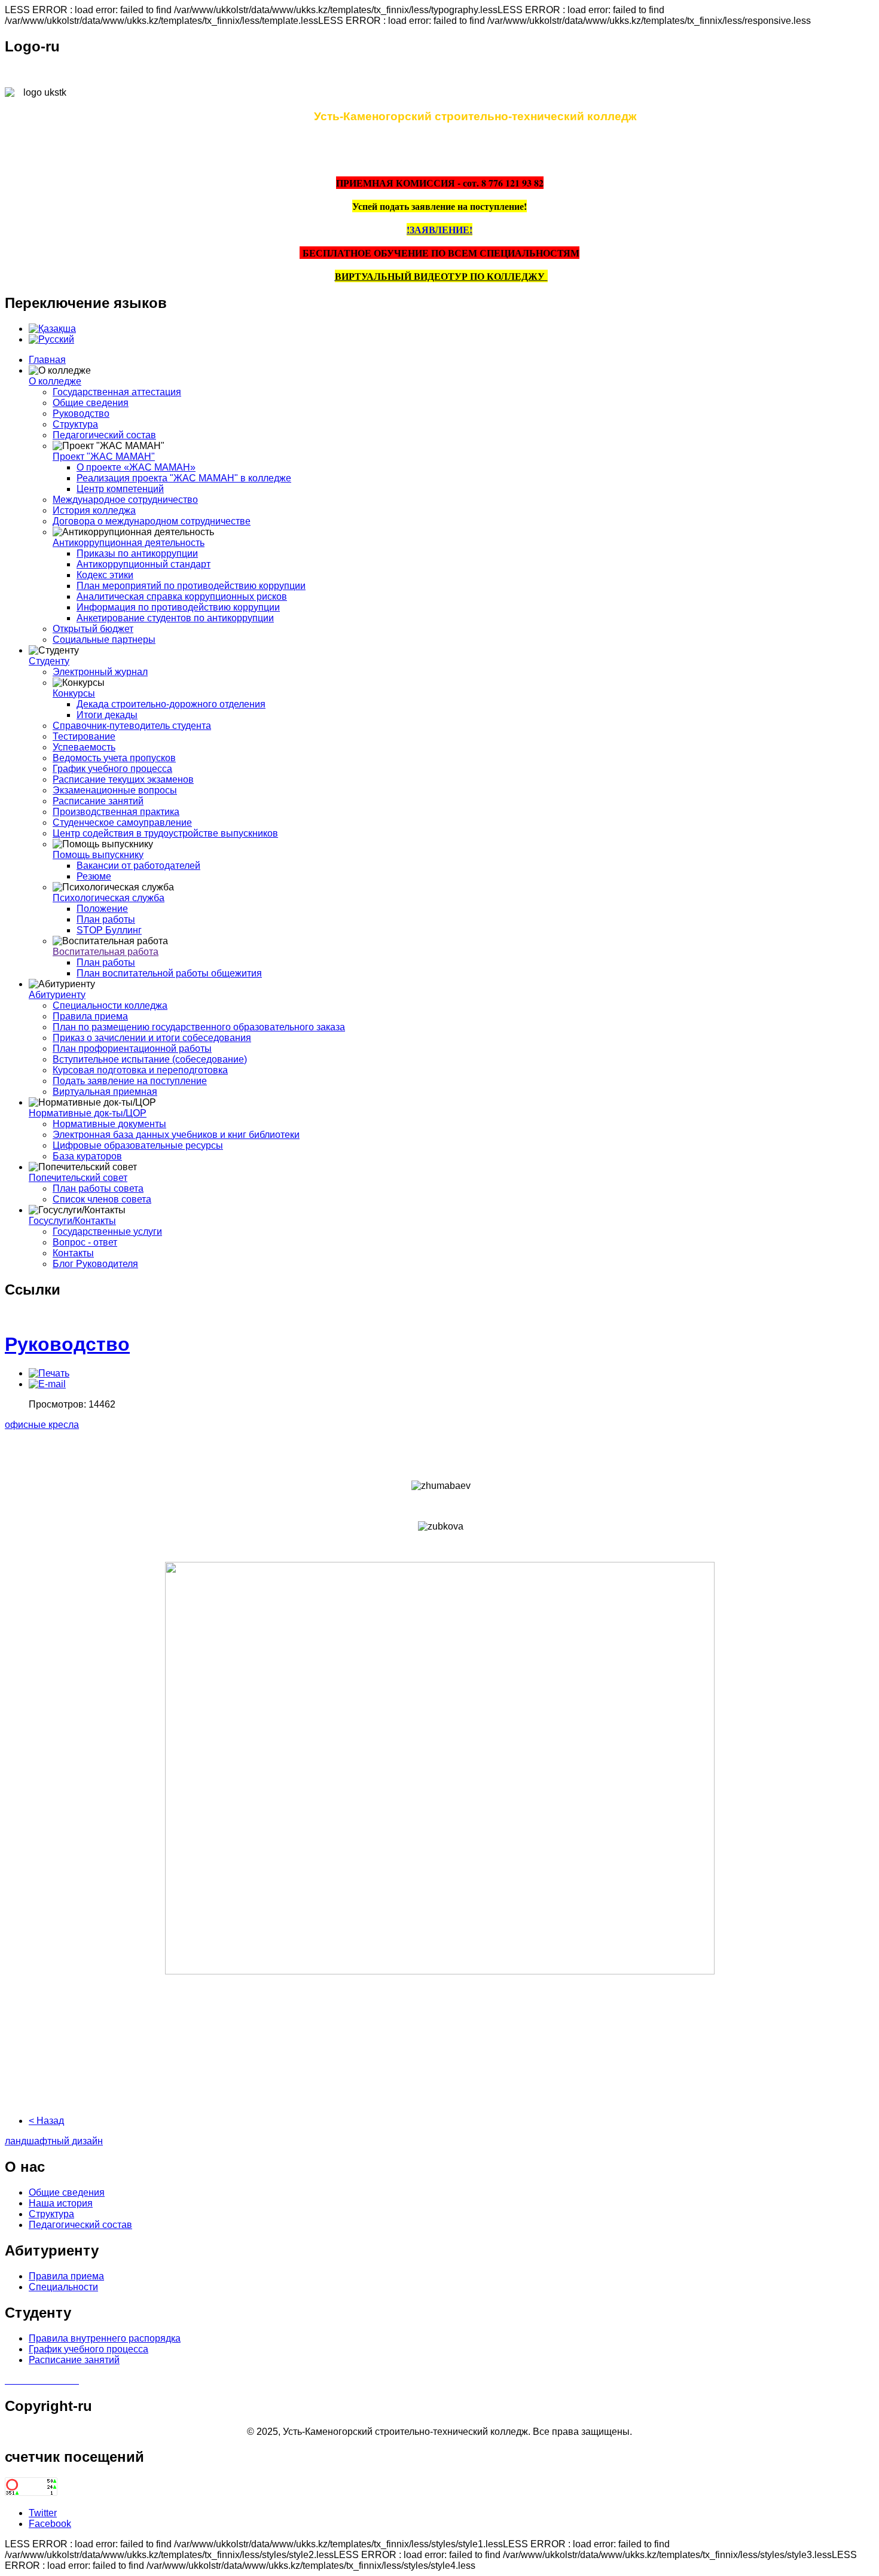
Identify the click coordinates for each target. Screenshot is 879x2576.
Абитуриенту (57, 995)
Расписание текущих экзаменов (123, 779)
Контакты (73, 1253)
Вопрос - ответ (85, 1242)
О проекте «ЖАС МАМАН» (136, 467)
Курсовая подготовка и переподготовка (140, 1070)
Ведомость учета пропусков (114, 758)
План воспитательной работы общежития (169, 973)
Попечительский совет (78, 1178)
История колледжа (94, 510)
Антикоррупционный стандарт (144, 564)
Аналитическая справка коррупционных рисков (182, 596)
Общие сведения (91, 403)
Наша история (61, 2203)
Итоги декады (107, 715)
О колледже (55, 381)
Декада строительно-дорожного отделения (171, 704)
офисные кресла (42, 1425)
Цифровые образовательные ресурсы (138, 1145)
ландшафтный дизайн (54, 2141)
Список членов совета (102, 1199)
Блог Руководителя (95, 1264)
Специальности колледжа (110, 1005)
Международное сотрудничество (125, 500)
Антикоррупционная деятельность (129, 543)
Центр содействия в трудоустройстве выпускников (165, 833)
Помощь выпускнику (98, 855)
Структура (75, 424)
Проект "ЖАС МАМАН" (104, 457)
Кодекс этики (105, 575)
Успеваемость (84, 747)
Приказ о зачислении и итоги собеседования (152, 1038)
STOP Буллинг (109, 930)
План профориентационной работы (132, 1049)
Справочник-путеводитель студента (132, 726)
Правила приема (90, 1016)
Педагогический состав (104, 435)
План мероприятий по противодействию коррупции (191, 586)
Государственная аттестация (117, 392)
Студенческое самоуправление (122, 822)
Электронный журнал (100, 672)
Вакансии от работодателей (138, 866)
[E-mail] (47, 1384)
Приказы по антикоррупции (137, 553)
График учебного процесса (112, 769)
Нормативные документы (109, 1124)
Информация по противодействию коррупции (178, 607)
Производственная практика (116, 812)
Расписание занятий (98, 801)
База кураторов (87, 1156)
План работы (106, 919)
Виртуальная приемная (105, 1092)
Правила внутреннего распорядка (105, 2338)
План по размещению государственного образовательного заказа (199, 1027)
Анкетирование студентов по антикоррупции (175, 618)
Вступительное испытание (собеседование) (150, 1059)
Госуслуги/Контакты (72, 1221)
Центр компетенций (120, 489)
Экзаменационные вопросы (115, 790)
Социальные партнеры (104, 640)
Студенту (49, 661)
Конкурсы (74, 693)
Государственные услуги (107, 1231)
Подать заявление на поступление (130, 1081)
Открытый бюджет (93, 629)
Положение (102, 909)
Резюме (94, 876)
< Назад (46, 2121)
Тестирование (84, 736)
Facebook (50, 2524)
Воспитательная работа (106, 952)
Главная (47, 360)
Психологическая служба (109, 898)
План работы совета (98, 1188)
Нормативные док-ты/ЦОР (88, 1113)
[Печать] (49, 1373)
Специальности (63, 2287)
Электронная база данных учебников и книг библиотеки (176, 1135)
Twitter (43, 2513)
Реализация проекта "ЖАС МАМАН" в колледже (184, 478)
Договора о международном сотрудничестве (152, 521)
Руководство (81, 413)
